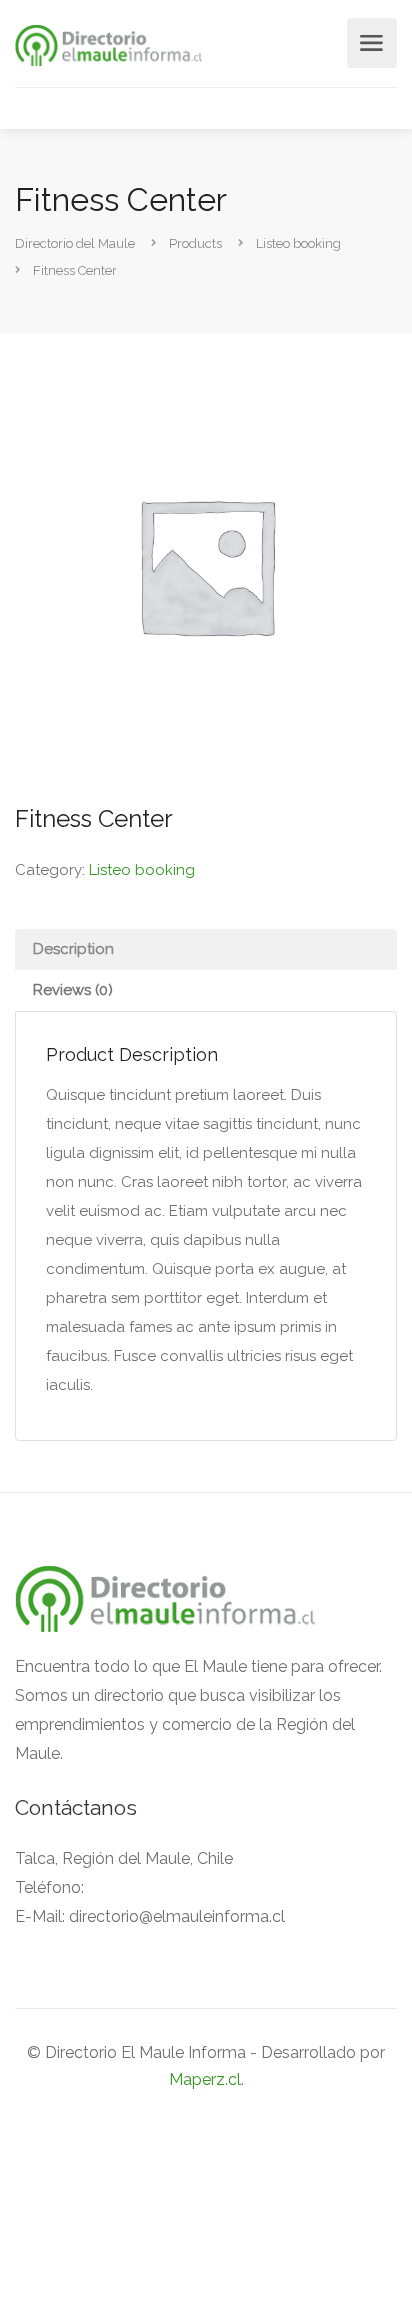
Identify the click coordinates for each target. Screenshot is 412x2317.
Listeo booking (142, 870)
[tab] (206, 949)
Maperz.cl (205, 2079)
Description (73, 949)
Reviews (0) (73, 990)
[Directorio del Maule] (108, 44)
